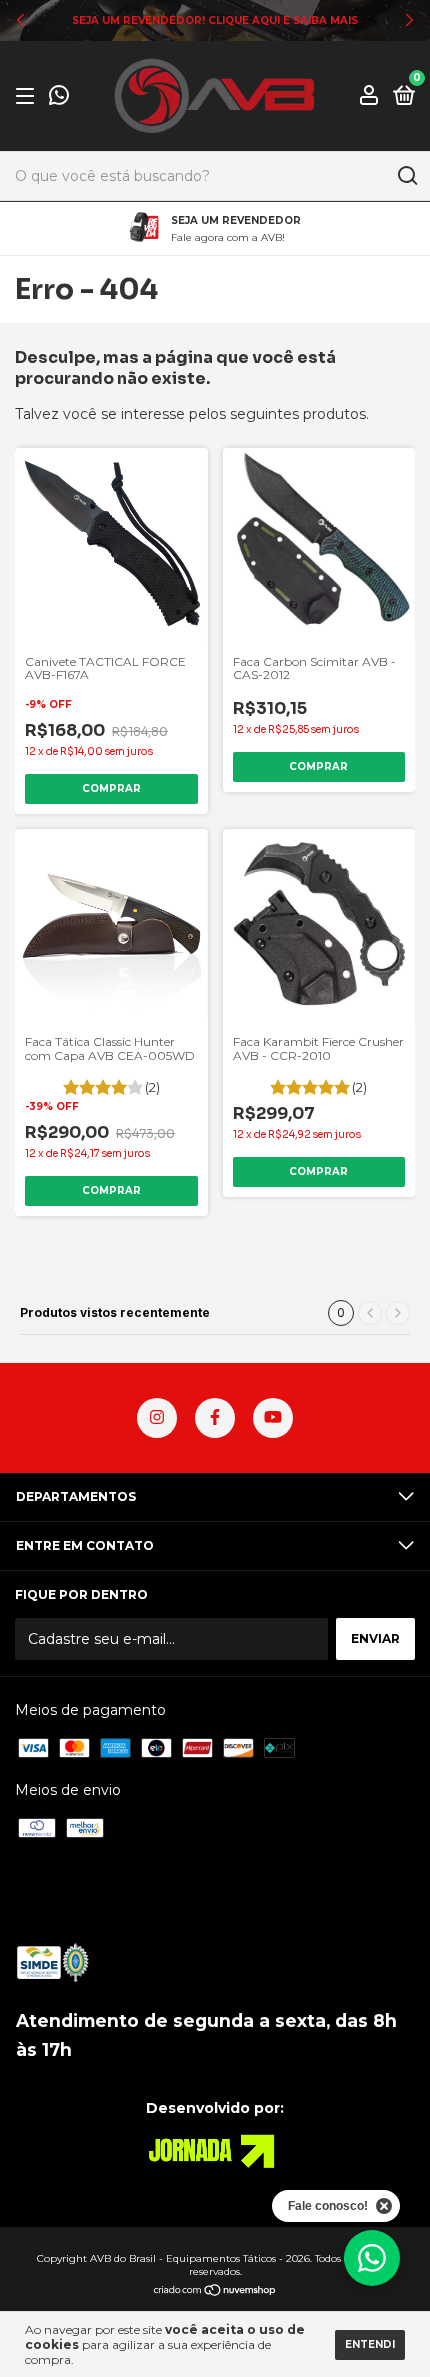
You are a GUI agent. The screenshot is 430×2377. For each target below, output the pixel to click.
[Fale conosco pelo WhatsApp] (59, 97)
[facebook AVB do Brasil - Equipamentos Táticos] (215, 1418)
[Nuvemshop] (215, 2292)
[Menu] (28, 96)
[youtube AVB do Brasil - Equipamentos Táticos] (273, 1418)
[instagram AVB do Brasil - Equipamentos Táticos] (157, 1418)
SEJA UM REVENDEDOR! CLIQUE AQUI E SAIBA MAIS (215, 20)
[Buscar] (406, 176)
